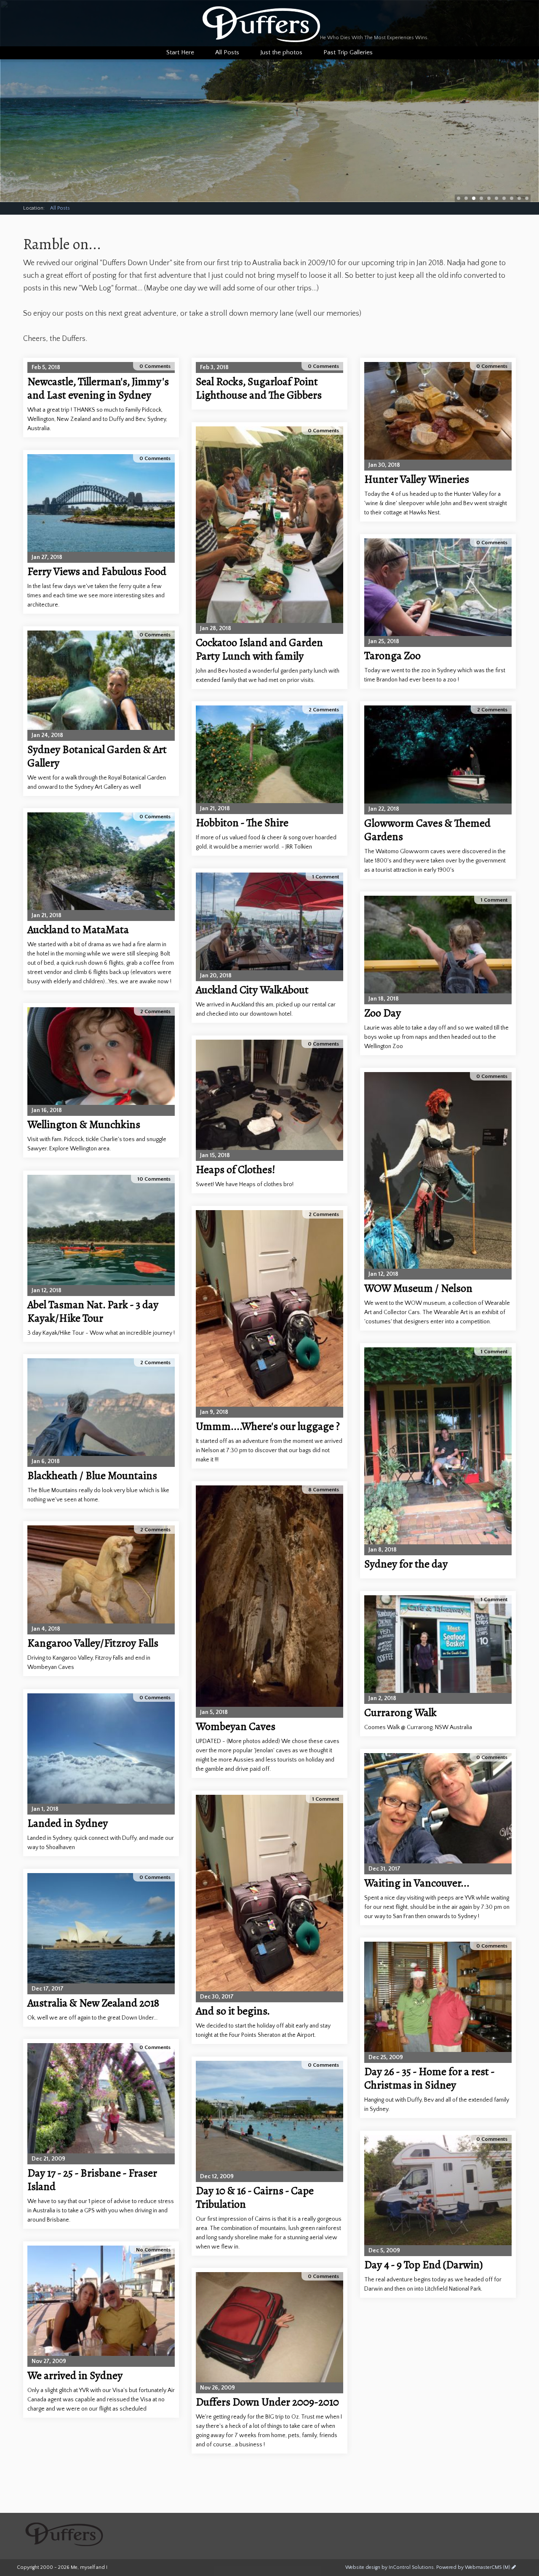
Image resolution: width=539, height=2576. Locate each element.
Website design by (390, 2567)
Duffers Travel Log (261, 24)
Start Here (180, 52)
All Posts (60, 208)
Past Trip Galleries (348, 52)
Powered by (473, 2567)
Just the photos (281, 52)
